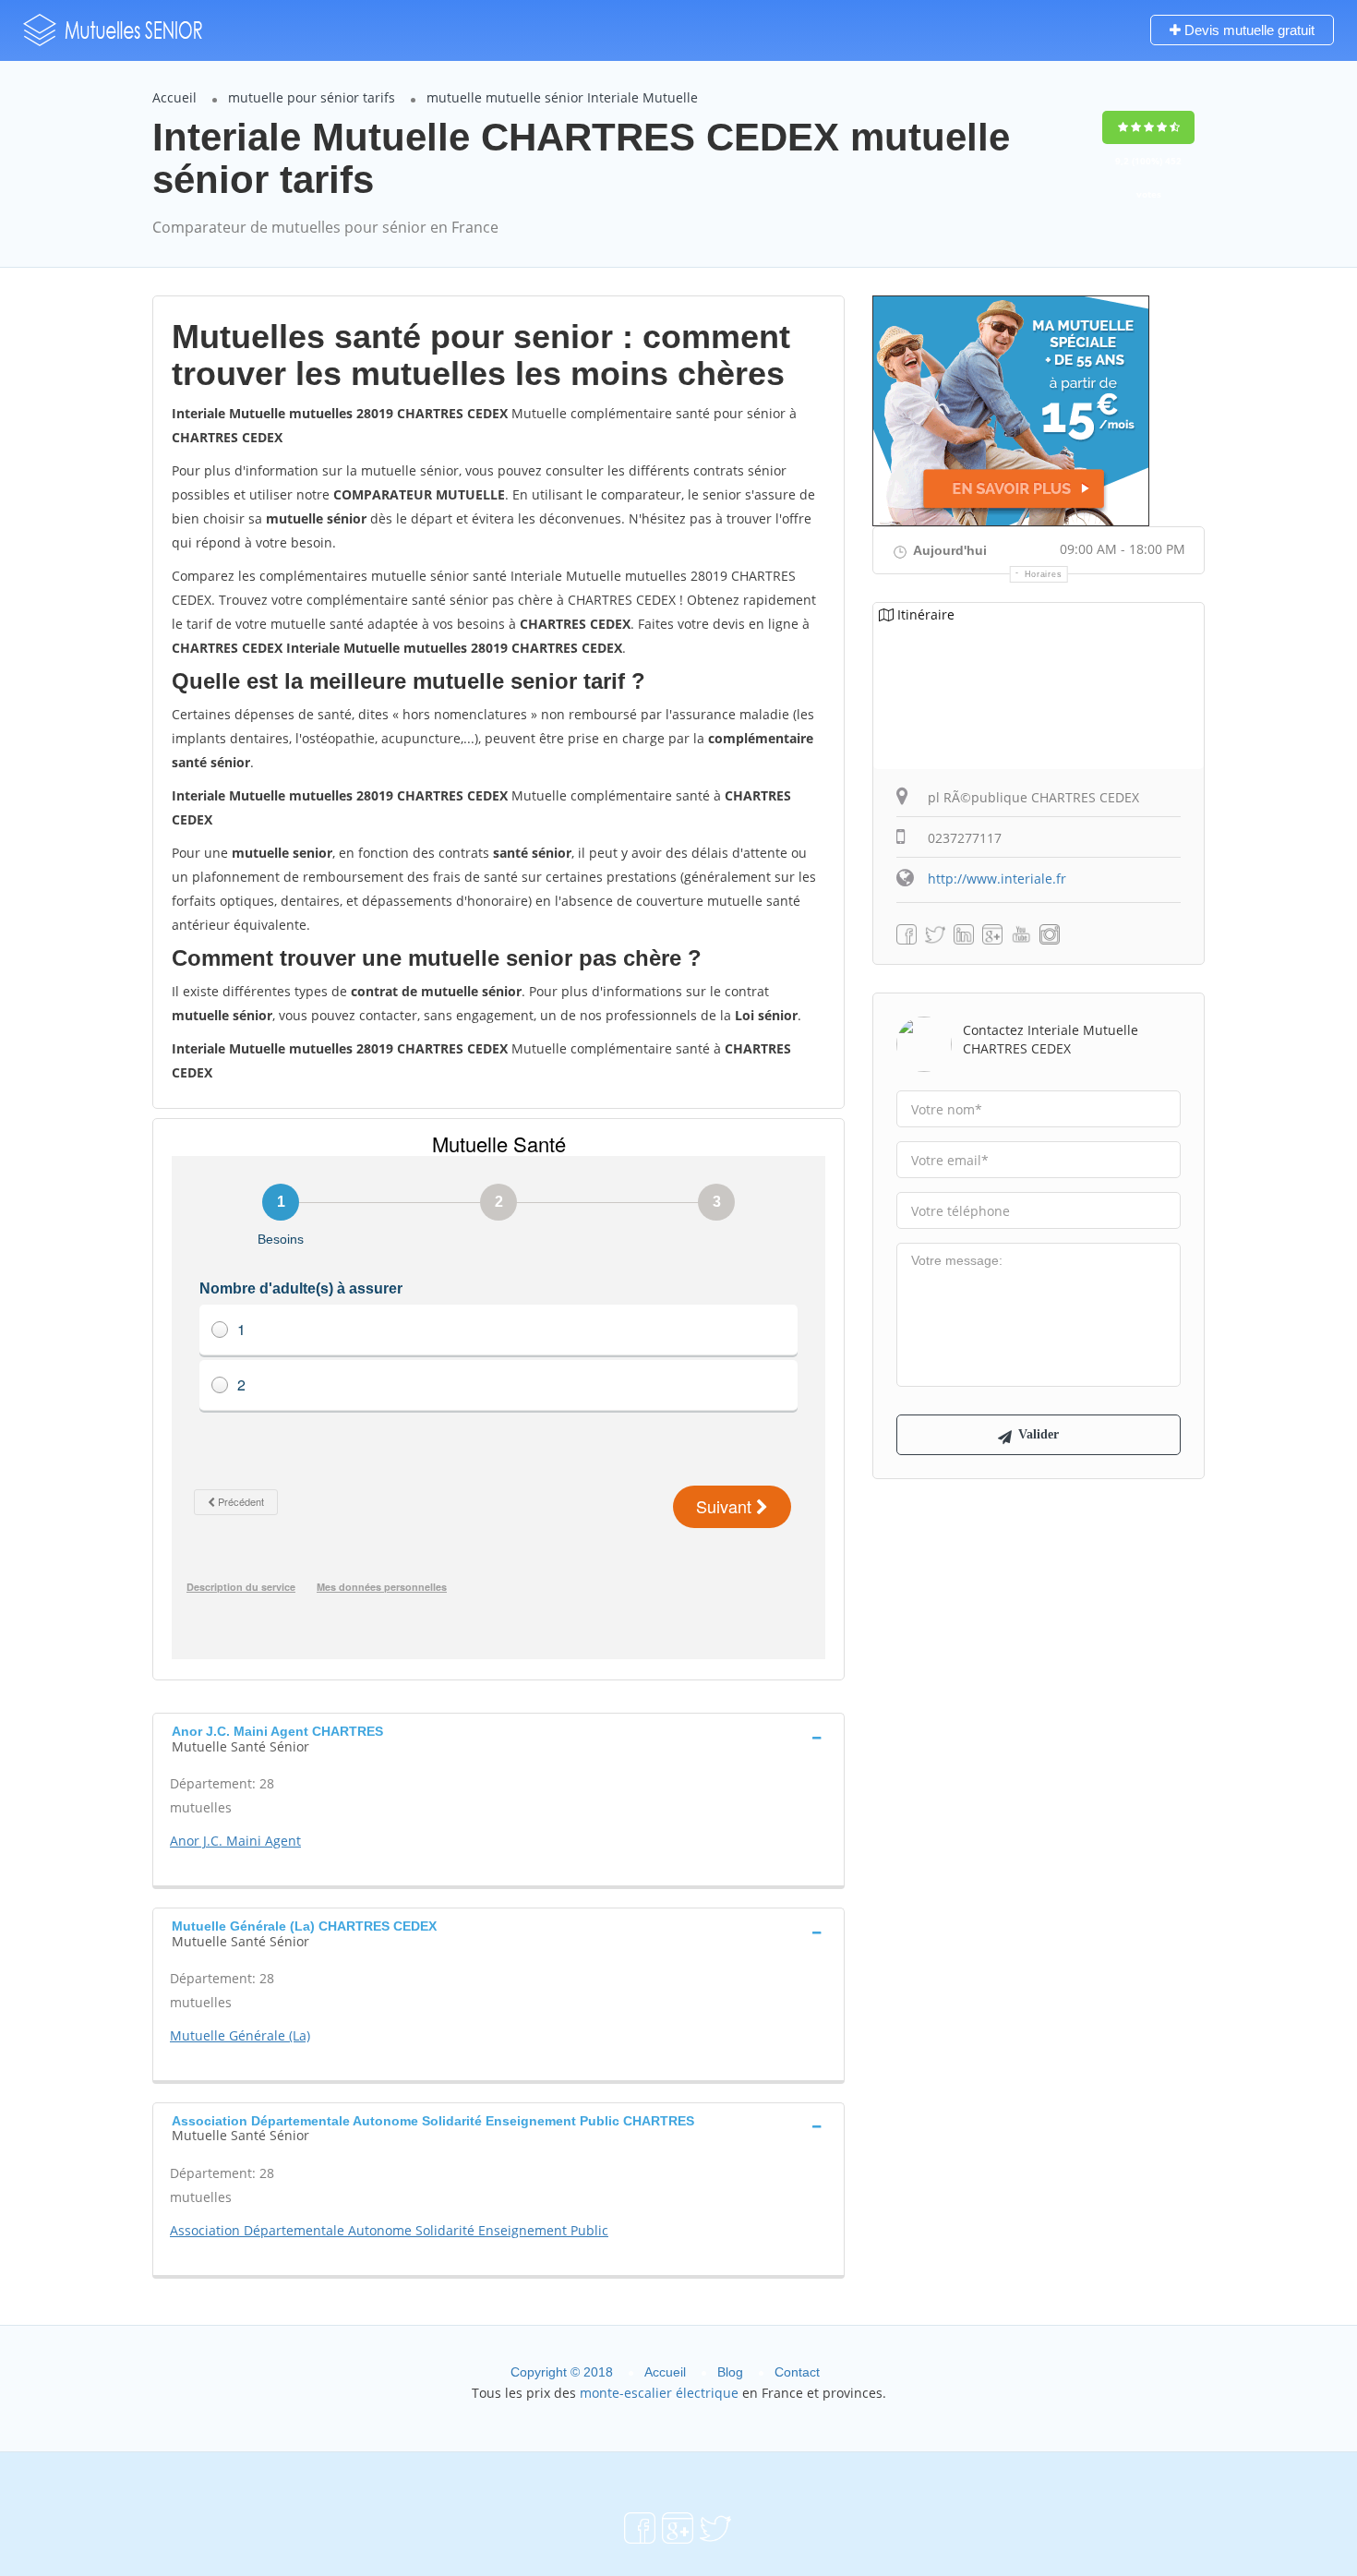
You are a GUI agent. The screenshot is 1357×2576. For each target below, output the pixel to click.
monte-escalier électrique (659, 2393)
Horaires (1044, 574)
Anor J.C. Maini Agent (235, 1841)
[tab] (498, 1737)
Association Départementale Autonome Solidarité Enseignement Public (389, 2230)
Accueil (174, 97)
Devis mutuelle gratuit (1248, 30)
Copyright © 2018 (562, 2372)
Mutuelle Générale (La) (240, 2035)
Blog (730, 2372)
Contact (797, 2372)
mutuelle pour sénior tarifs (312, 97)
